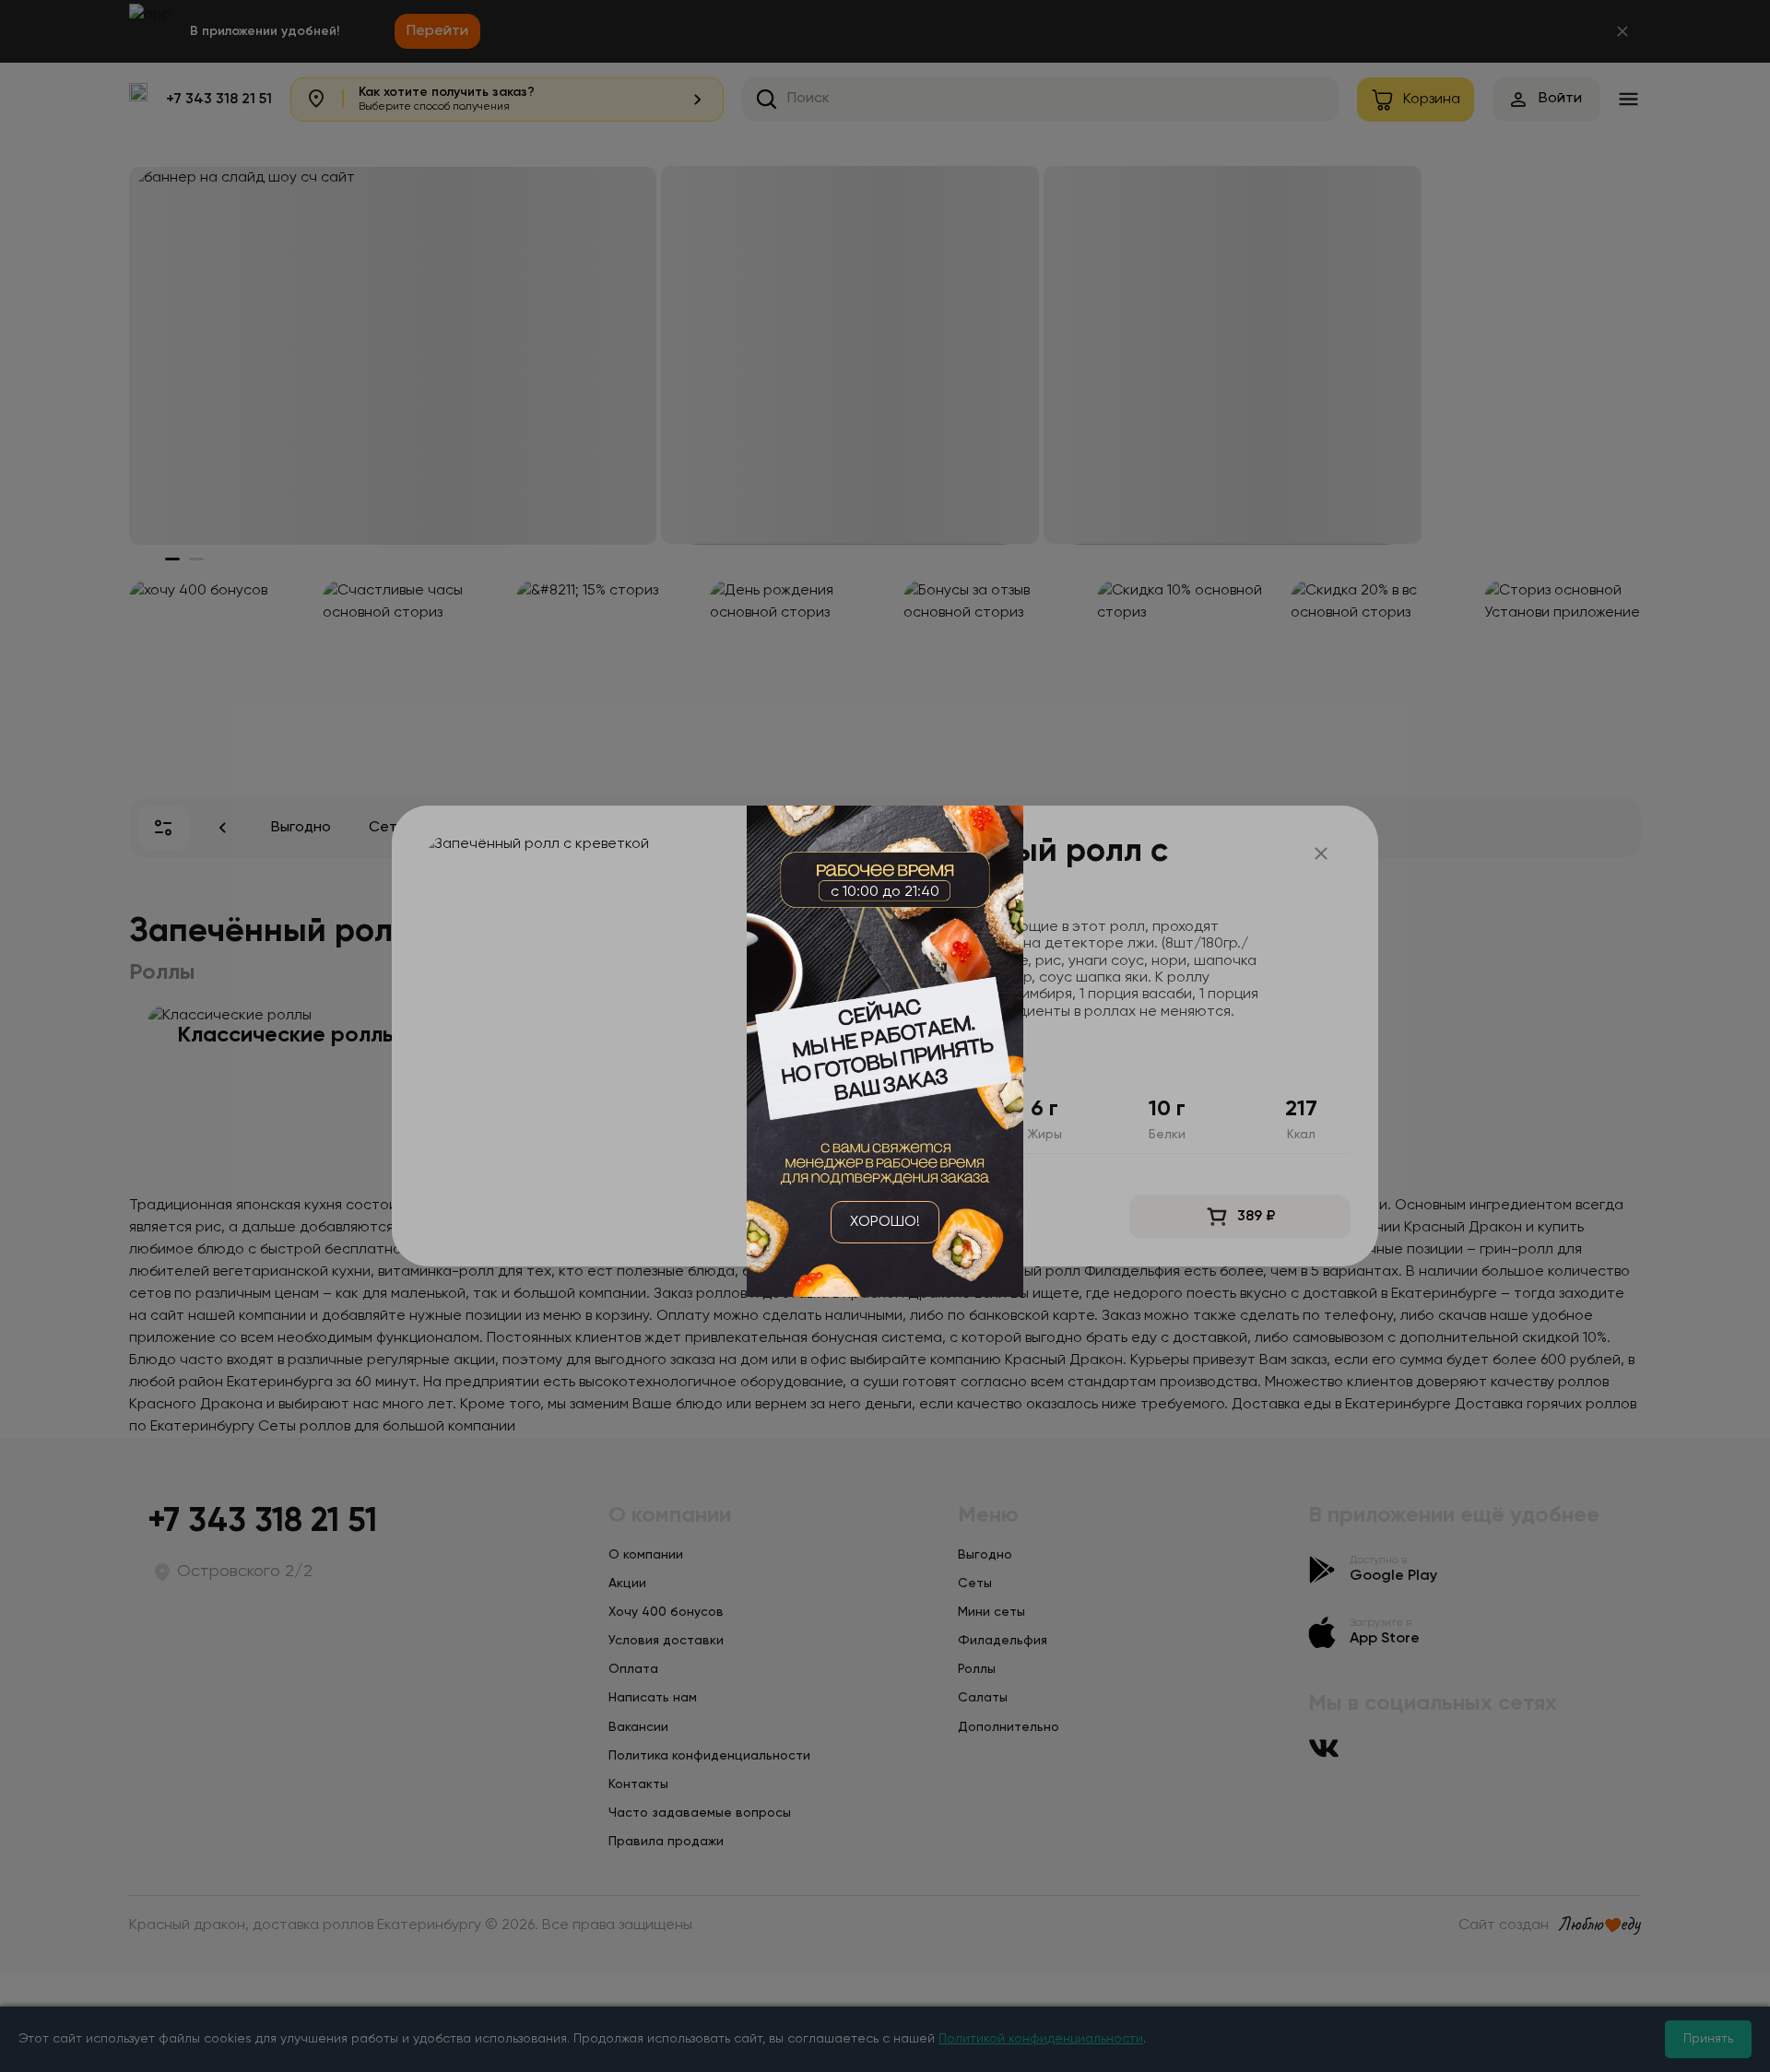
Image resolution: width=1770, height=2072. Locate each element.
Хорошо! (885, 1222)
